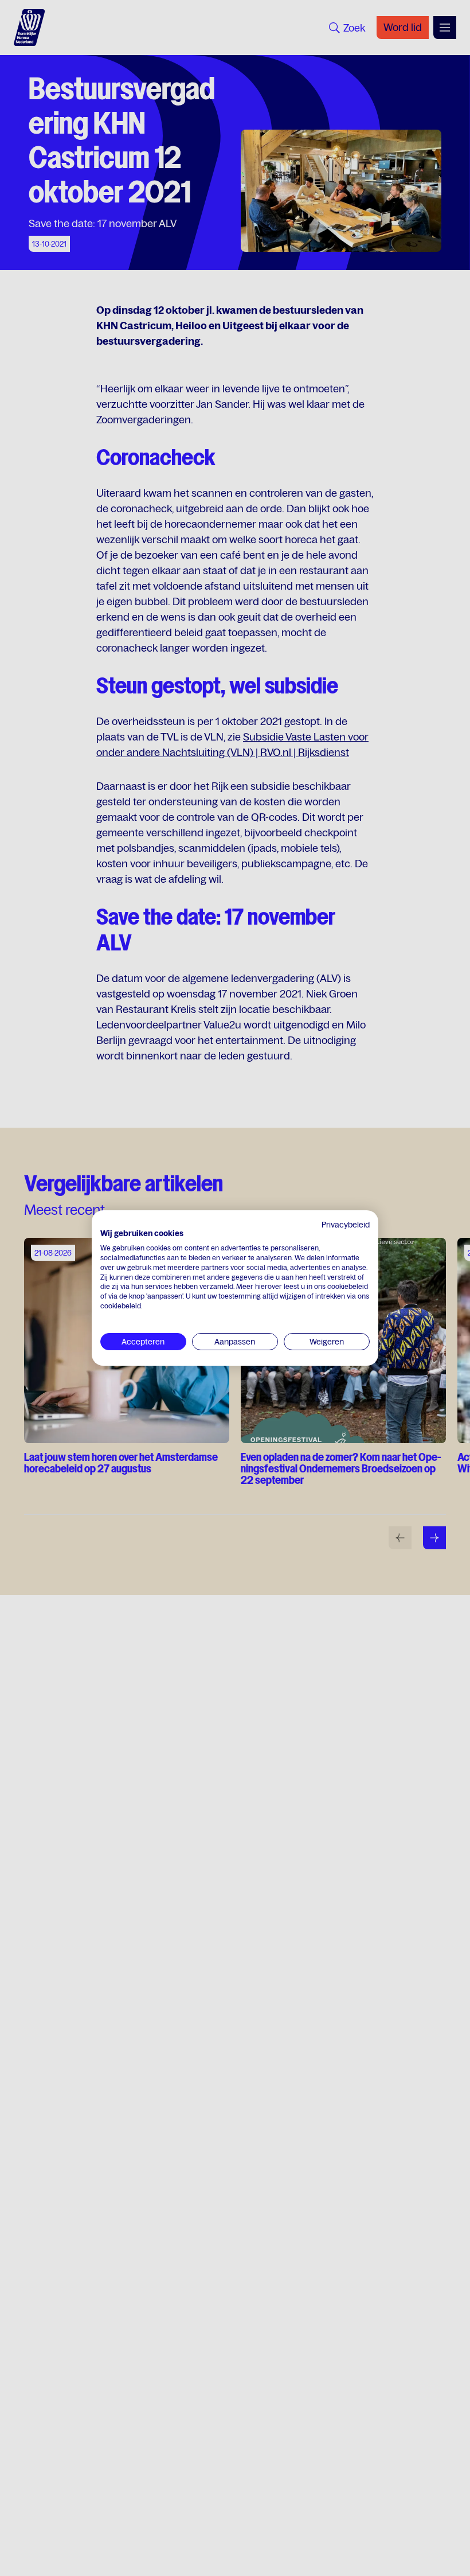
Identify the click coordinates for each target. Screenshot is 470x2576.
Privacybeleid (346, 1225)
